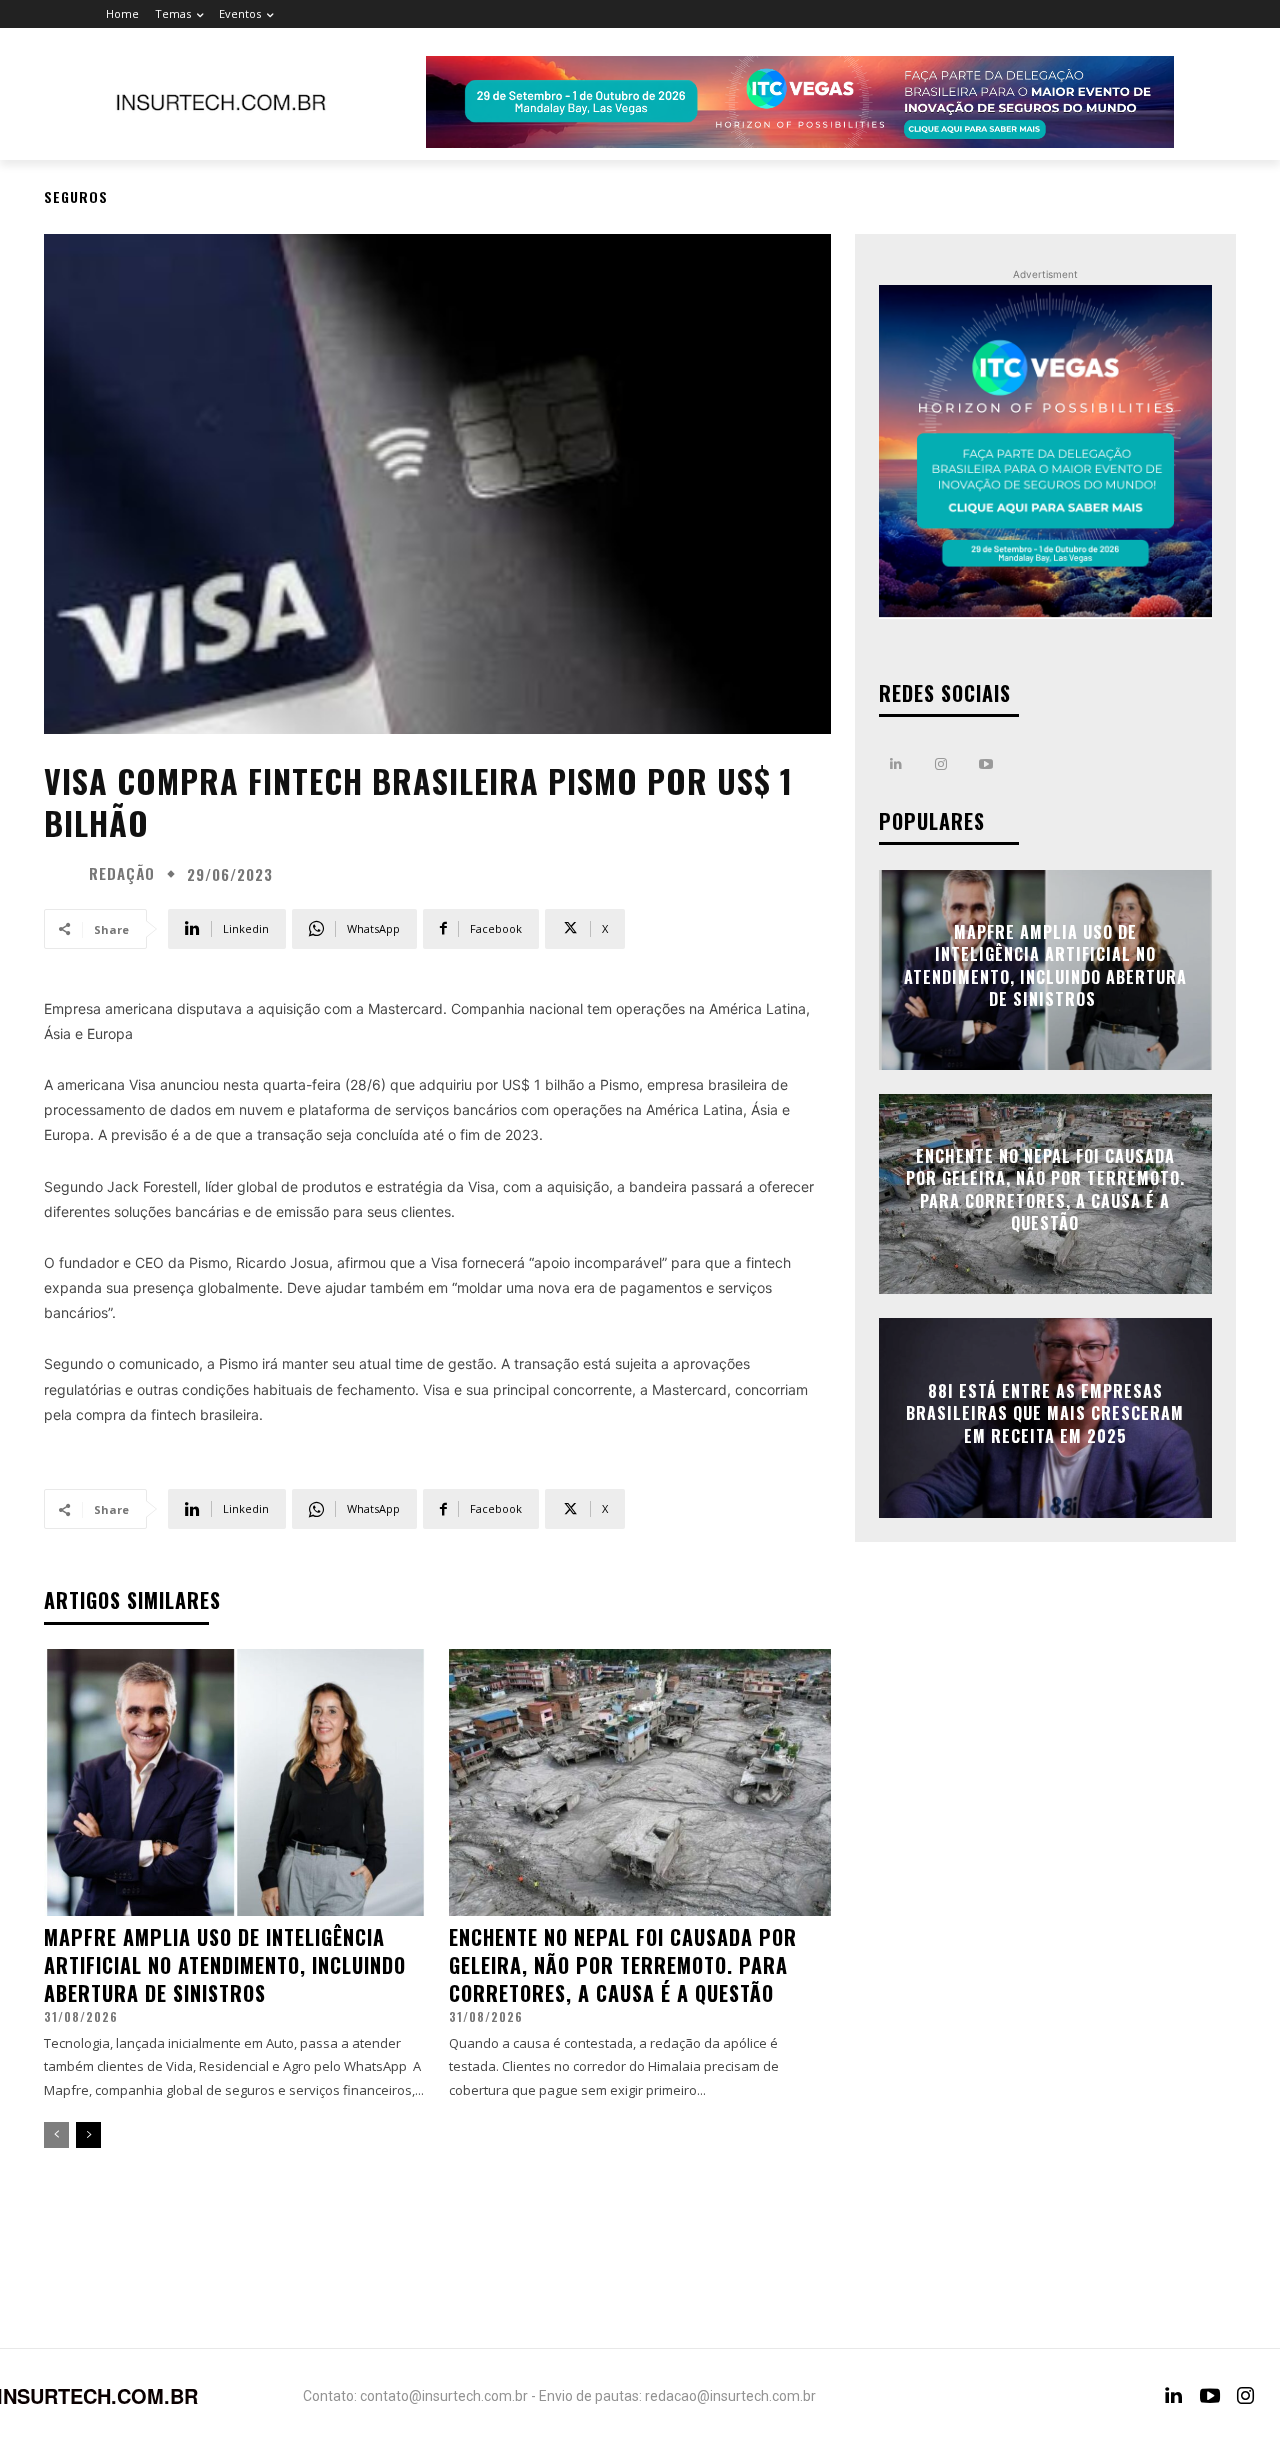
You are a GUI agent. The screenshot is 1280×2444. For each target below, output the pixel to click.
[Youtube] (986, 764)
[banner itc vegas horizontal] (800, 102)
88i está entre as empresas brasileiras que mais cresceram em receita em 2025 (1045, 1413)
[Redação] (64, 874)
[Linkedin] (896, 764)
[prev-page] (56, 2135)
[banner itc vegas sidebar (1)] (1045, 451)
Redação (122, 873)
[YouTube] (1210, 2396)
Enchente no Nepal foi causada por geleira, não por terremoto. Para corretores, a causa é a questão (623, 1965)
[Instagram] (941, 764)
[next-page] (88, 2135)
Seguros (76, 196)
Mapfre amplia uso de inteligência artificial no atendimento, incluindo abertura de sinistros (225, 1965)
